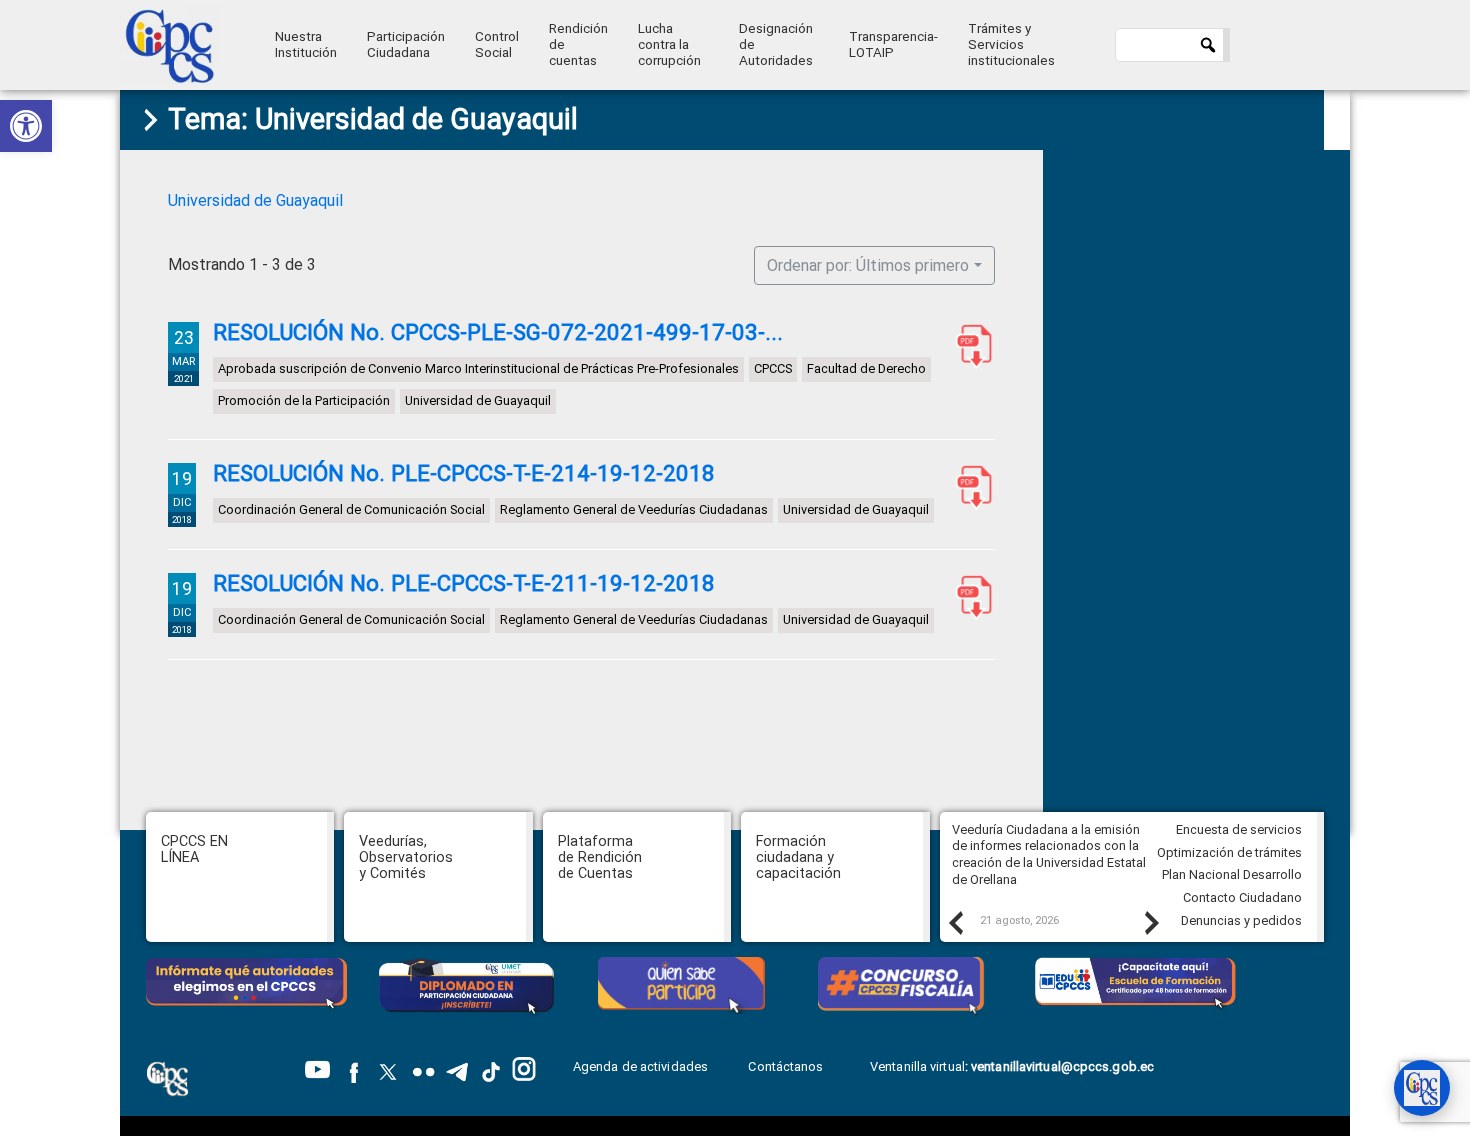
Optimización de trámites (1229, 852)
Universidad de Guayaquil (255, 200)
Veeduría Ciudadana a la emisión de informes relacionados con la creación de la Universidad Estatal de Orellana (1049, 854)
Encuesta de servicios (1239, 829)
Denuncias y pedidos (1241, 920)
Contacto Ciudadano (1242, 897)
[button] (26, 126)
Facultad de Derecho (866, 368)
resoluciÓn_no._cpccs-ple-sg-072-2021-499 (970, 346)
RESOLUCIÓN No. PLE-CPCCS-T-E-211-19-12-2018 (464, 583)
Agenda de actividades (640, 1066)
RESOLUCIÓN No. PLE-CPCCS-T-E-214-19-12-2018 (464, 473)
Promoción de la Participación (304, 400)
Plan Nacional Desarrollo (1232, 874)
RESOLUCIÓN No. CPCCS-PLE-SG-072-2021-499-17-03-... (498, 332)
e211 (970, 597)
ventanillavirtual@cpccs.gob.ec (1062, 1066)
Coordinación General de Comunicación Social (351, 509)
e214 (970, 487)
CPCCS (773, 368)
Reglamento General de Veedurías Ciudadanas (634, 509)
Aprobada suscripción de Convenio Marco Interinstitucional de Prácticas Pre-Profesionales (478, 368)
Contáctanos (787, 1066)
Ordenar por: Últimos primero (868, 265)
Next (1151, 922)
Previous (955, 922)
